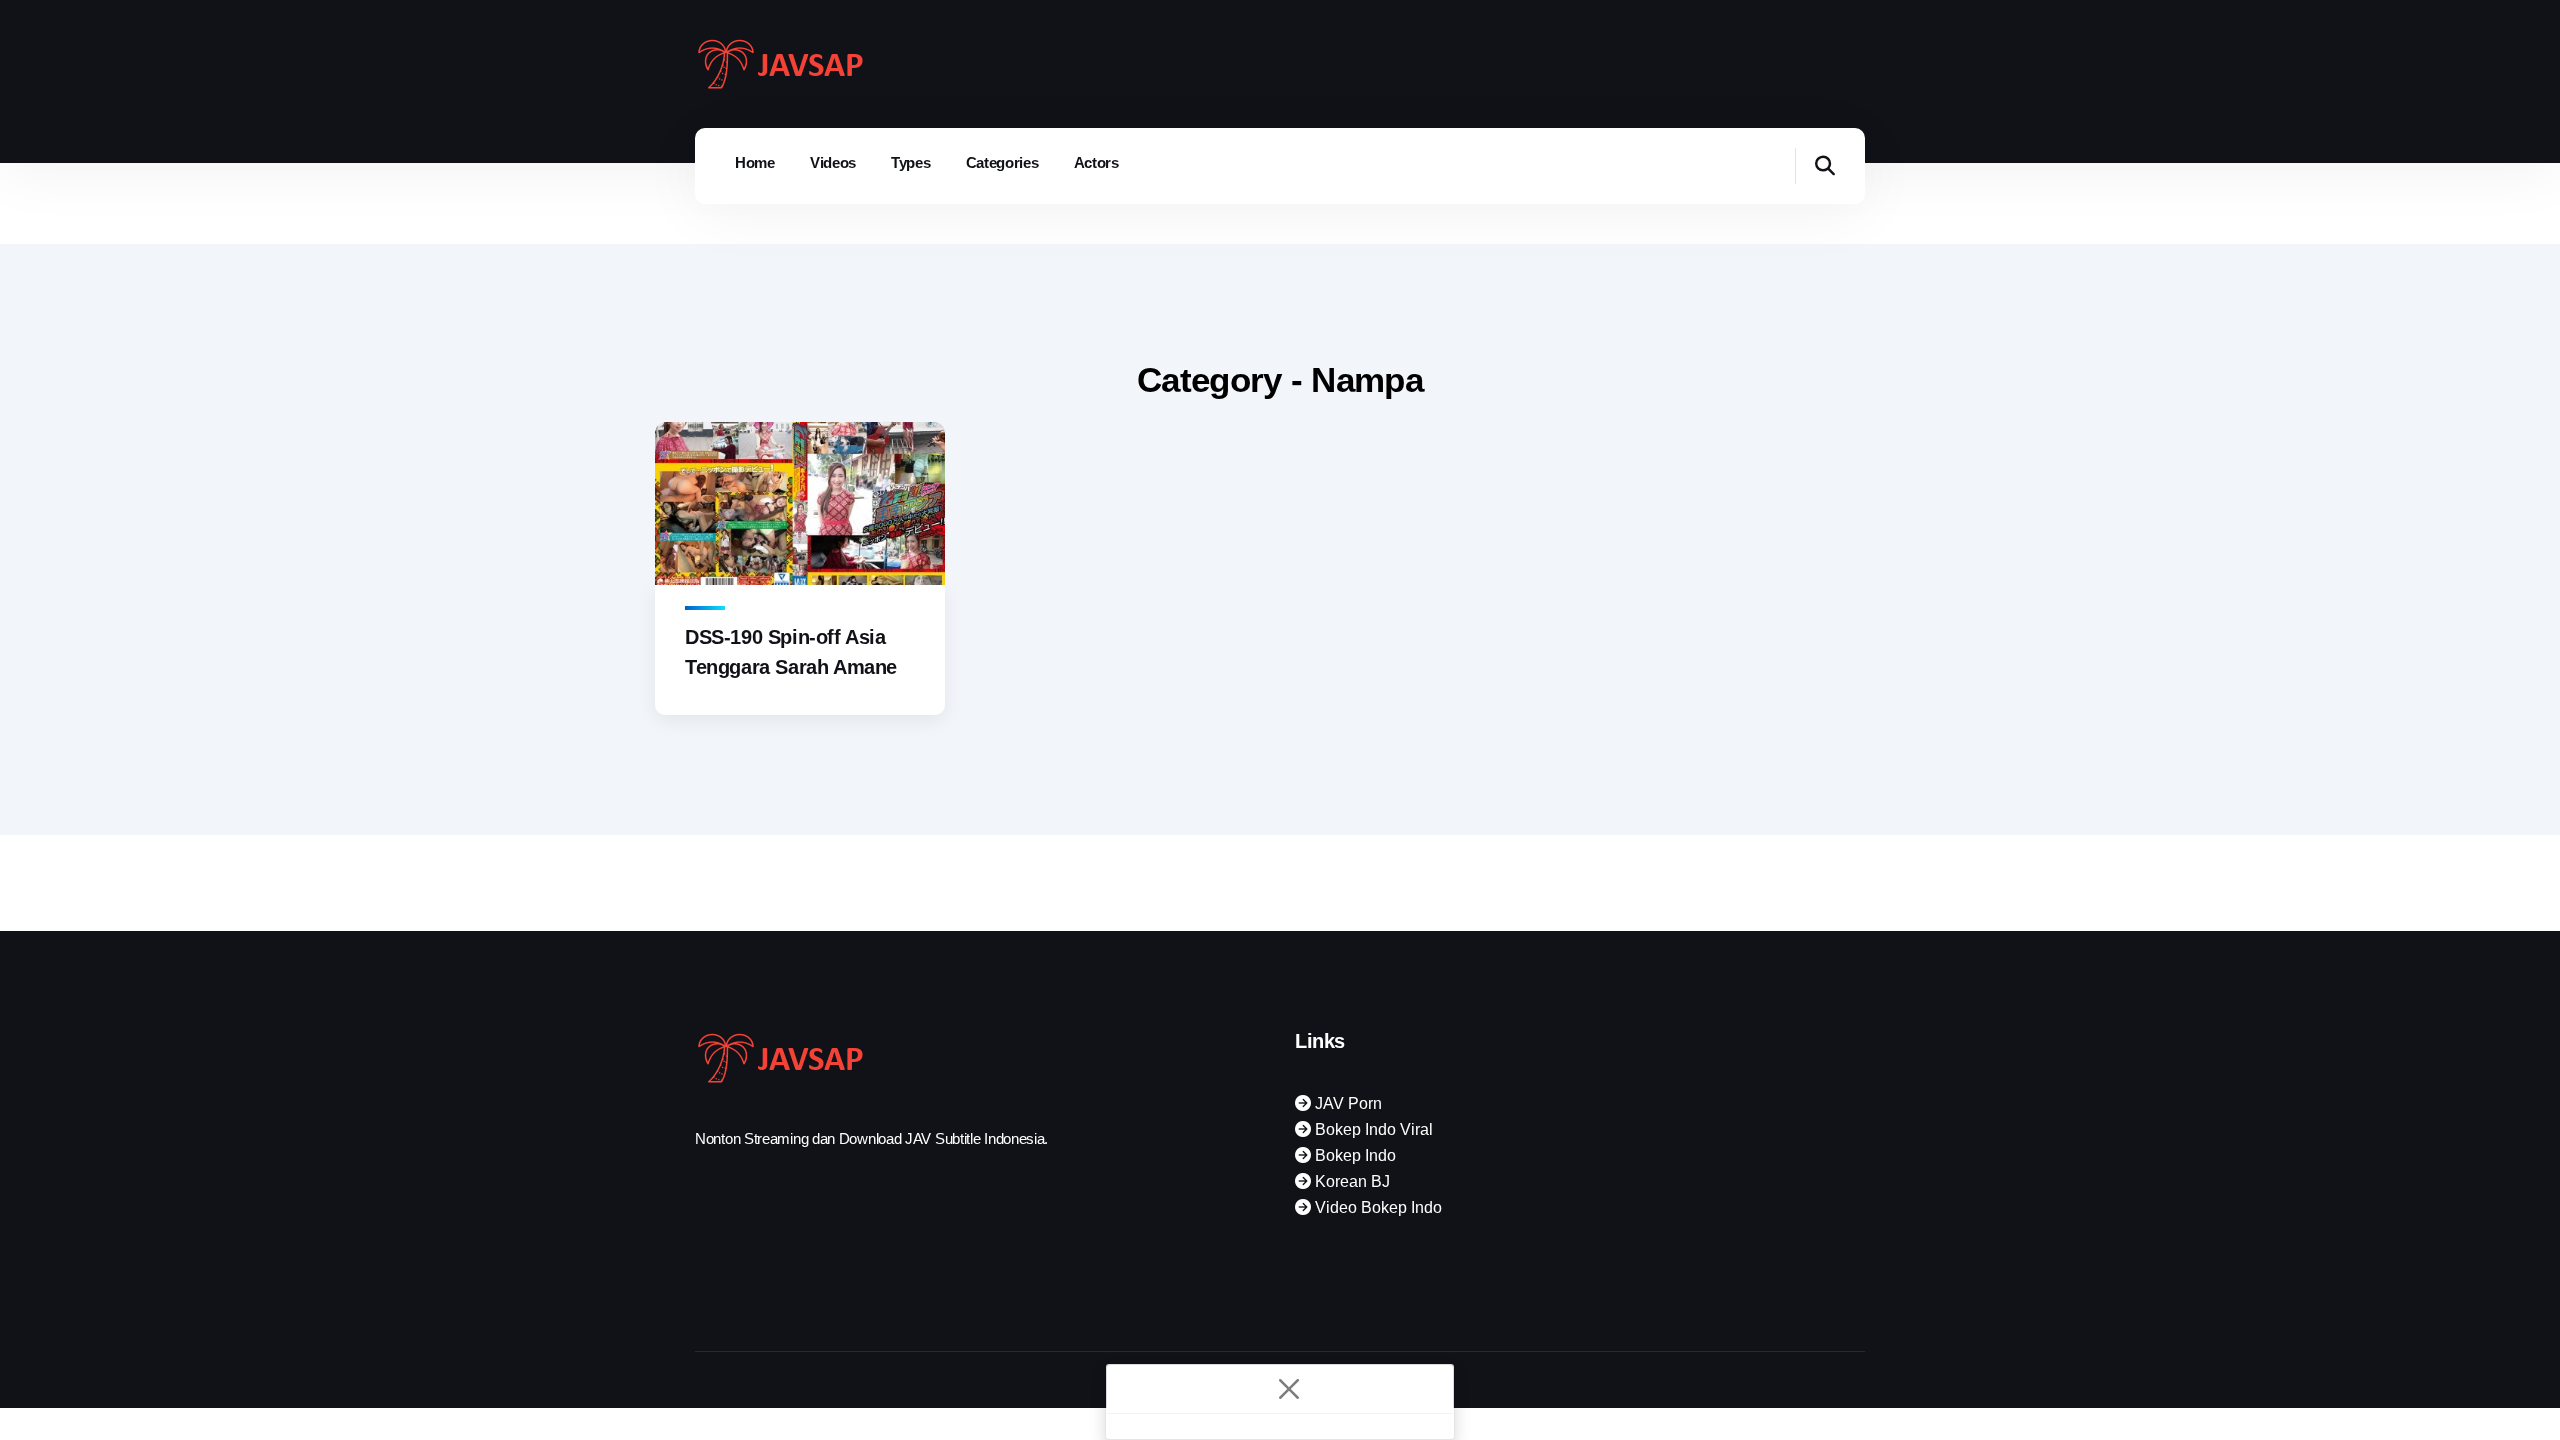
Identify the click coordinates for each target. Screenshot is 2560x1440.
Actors (1096, 162)
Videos (833, 162)
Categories (1002, 162)
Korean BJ (1350, 1181)
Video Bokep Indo (1376, 1207)
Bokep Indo (1353, 1155)
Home (755, 162)
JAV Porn (1346, 1103)
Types (911, 162)
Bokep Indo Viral (1372, 1129)
